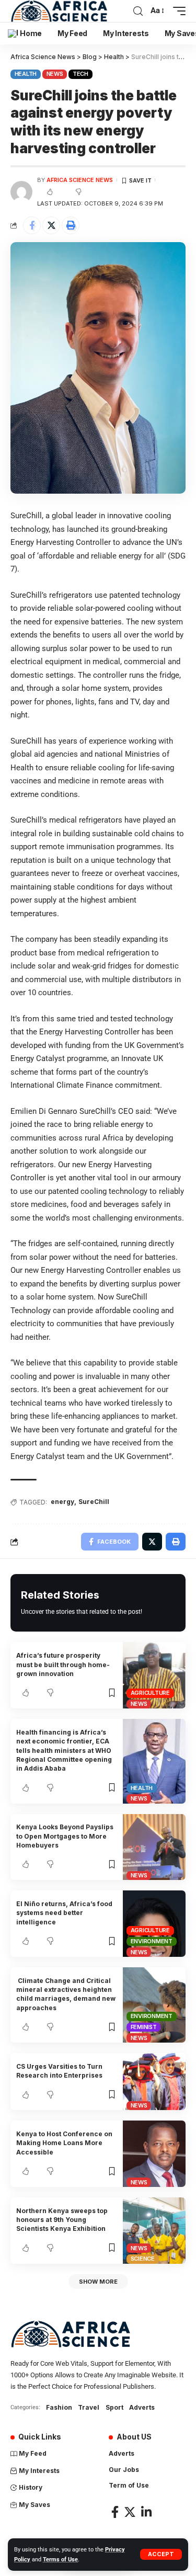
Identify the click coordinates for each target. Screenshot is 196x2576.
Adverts (142, 2407)
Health (26, 74)
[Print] (71, 225)
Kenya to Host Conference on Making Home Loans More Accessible (64, 2143)
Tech (80, 74)
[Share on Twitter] (51, 225)
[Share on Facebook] (32, 225)
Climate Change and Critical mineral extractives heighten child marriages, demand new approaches (66, 1994)
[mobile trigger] (177, 11)
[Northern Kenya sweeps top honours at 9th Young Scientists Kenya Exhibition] (154, 2231)
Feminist (144, 2027)
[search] (138, 11)
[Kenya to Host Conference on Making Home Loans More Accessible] (154, 2154)
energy (62, 1502)
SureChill (94, 1502)
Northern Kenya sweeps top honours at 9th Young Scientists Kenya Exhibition (62, 2220)
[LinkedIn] (146, 2512)
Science (143, 2259)
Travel (89, 2407)
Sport (114, 2407)
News (55, 74)
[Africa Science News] (59, 11)
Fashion (59, 2407)
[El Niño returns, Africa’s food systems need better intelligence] (154, 1924)
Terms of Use (60, 2560)
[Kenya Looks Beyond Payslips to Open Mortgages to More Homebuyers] (154, 1847)
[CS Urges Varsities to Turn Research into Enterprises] (154, 2082)
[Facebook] (115, 2512)
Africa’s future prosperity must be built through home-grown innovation (63, 1665)
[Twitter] (130, 2512)
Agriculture (150, 1693)
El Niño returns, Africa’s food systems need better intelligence (64, 1913)
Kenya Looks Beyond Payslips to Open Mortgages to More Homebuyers (65, 1836)
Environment (152, 1941)
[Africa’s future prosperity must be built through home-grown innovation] (154, 1675)
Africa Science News (80, 180)
